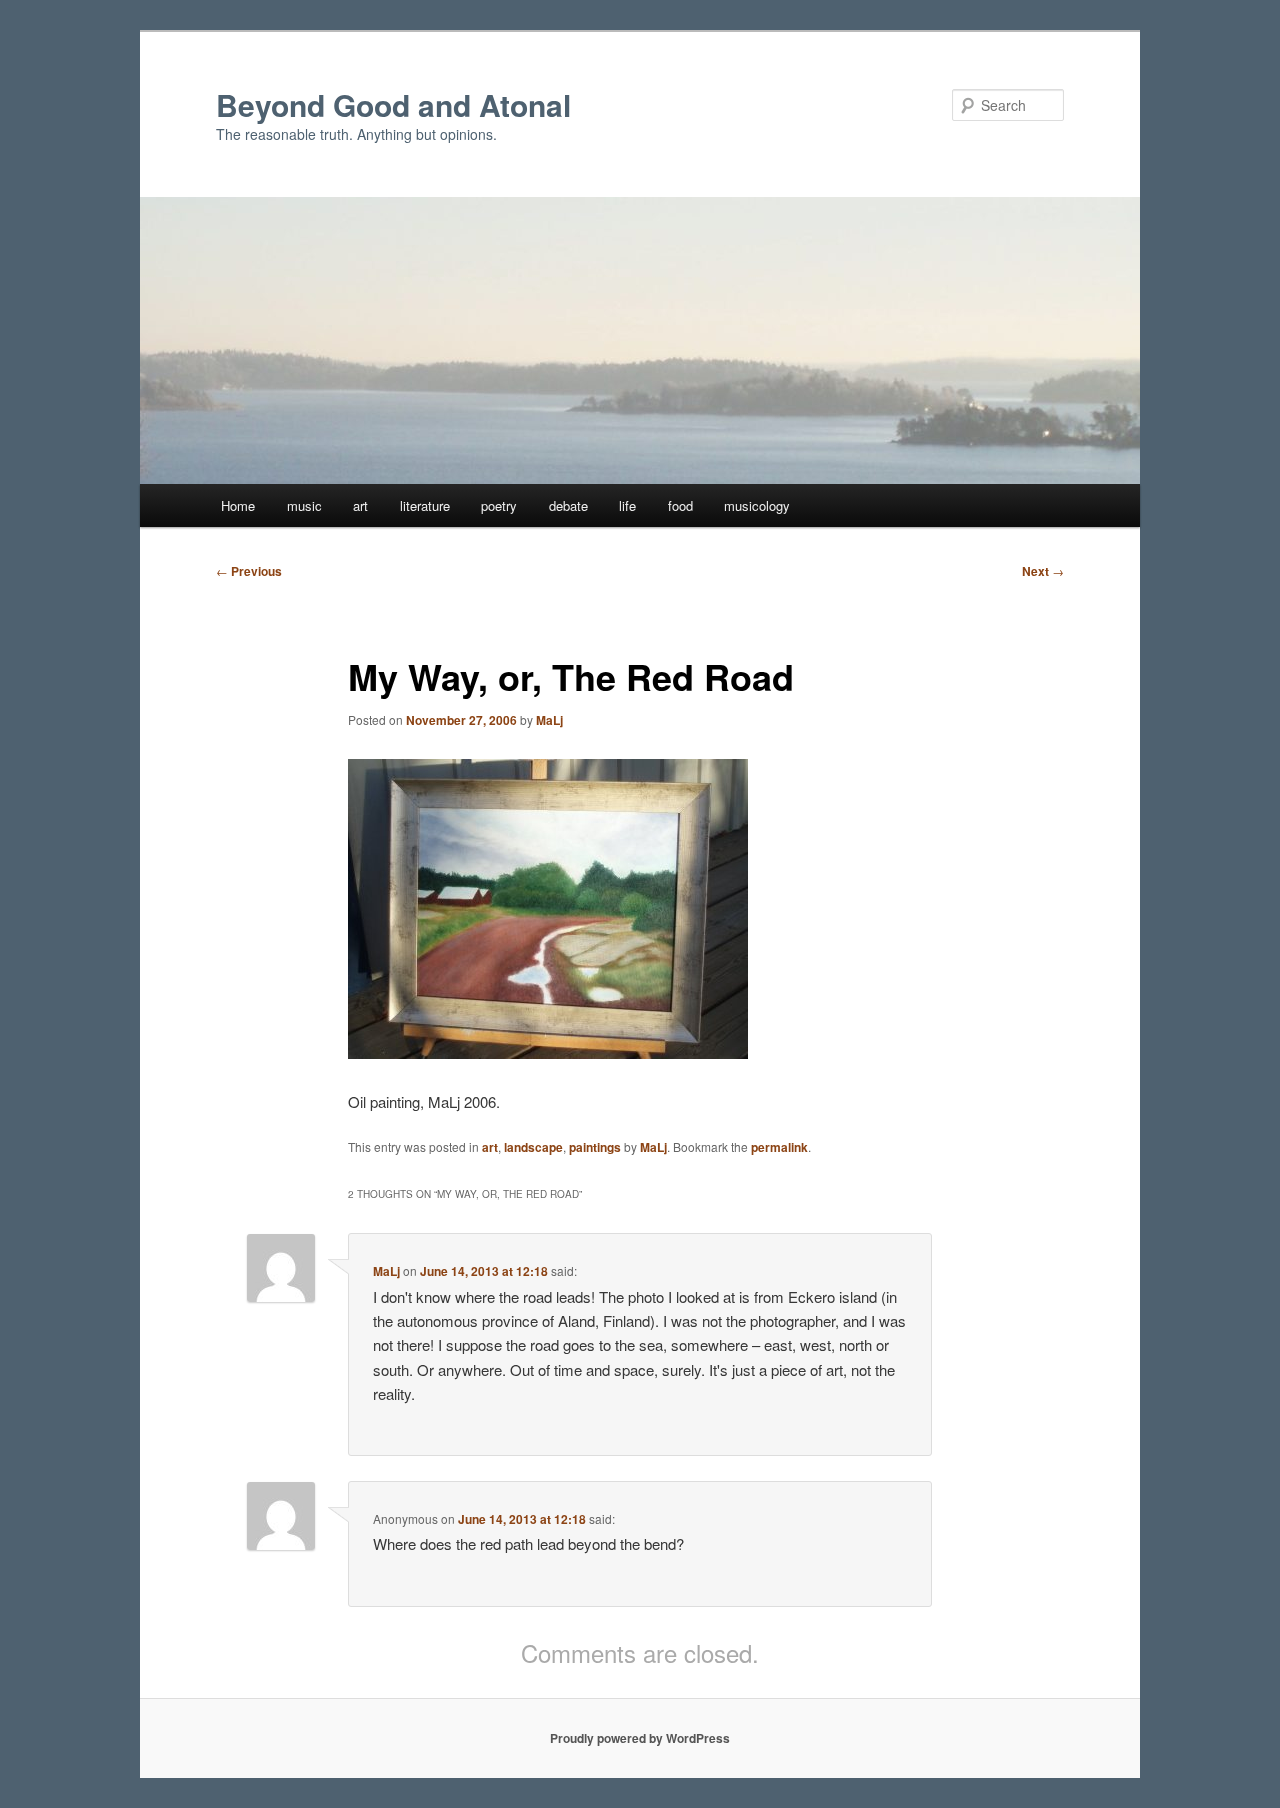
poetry (499, 505)
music (304, 505)
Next (1043, 571)
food (680, 505)
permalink (779, 1147)
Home (238, 505)
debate (568, 505)
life (627, 505)
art (360, 505)
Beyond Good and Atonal (393, 104)
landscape (533, 1147)
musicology (757, 505)
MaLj (549, 720)
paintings (595, 1147)
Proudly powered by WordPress (640, 1738)
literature (425, 505)
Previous (249, 571)
